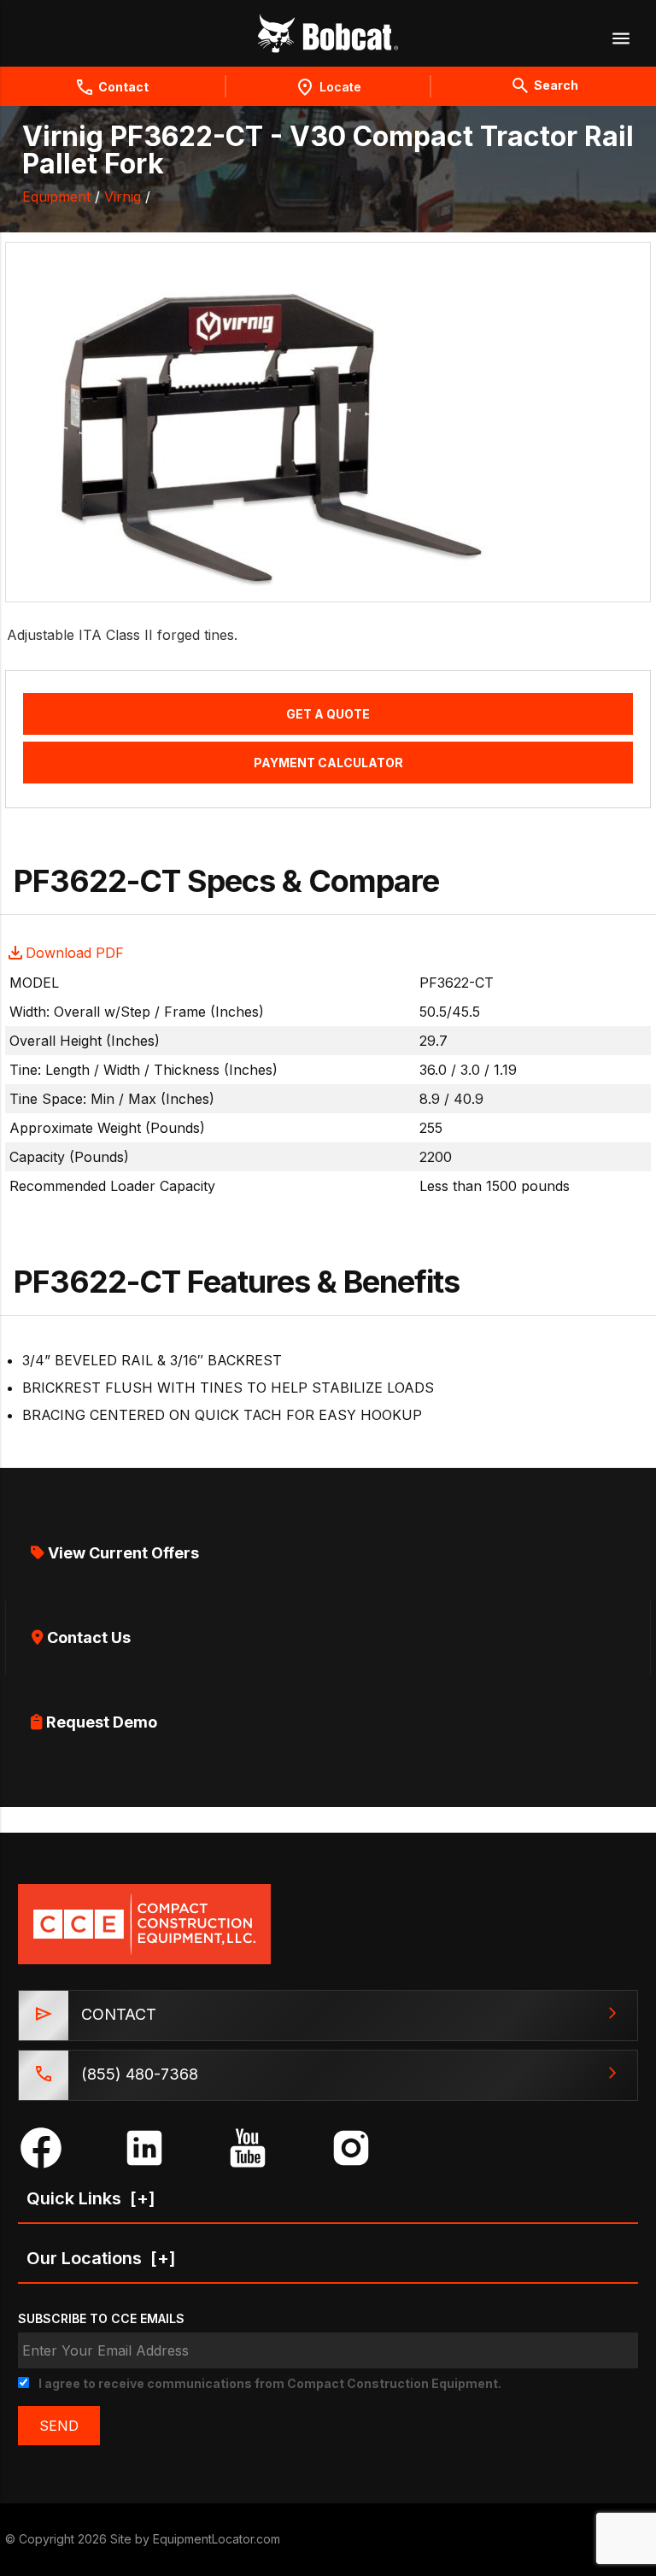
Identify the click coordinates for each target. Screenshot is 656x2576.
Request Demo (100, 1722)
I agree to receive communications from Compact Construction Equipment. (270, 2383)
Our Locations (101, 2258)
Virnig (123, 197)
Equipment (56, 197)
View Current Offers (122, 1553)
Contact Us (87, 1637)
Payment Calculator (328, 763)
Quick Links (91, 2198)
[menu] (620, 38)
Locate (340, 87)
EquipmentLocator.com (217, 2539)
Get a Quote (328, 714)
